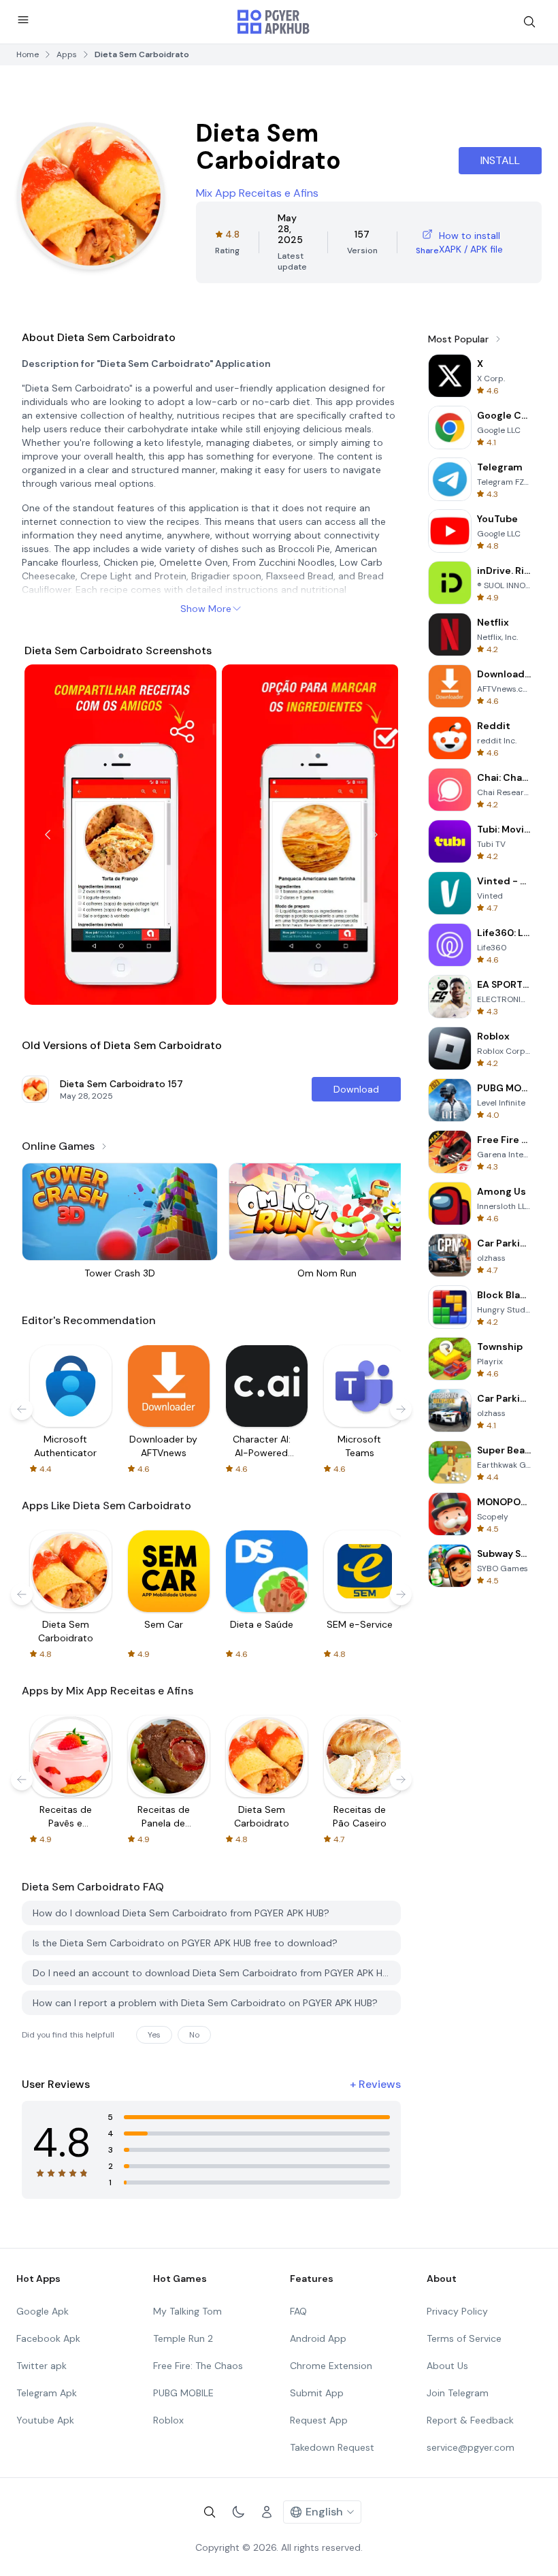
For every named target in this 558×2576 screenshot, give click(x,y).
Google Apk (43, 2311)
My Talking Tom (187, 2311)
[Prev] (48, 835)
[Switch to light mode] (238, 2512)
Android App (318, 2338)
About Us (447, 2366)
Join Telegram (458, 2393)
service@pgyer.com (471, 2447)
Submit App (317, 2393)
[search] (529, 22)
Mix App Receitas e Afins (257, 193)
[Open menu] (23, 20)
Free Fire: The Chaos (198, 2366)
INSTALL (500, 160)
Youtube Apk (45, 2420)
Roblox (168, 2420)
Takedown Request (332, 2447)
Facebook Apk (48, 2338)
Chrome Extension (331, 2366)
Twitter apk (42, 2366)
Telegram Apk (47, 2393)
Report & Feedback (470, 2420)
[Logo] (274, 22)
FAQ (298, 2311)
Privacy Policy (457, 2311)
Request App (319, 2420)
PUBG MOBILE (183, 2393)
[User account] (267, 2512)
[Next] (375, 835)
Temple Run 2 (183, 2338)
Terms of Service (464, 2338)
